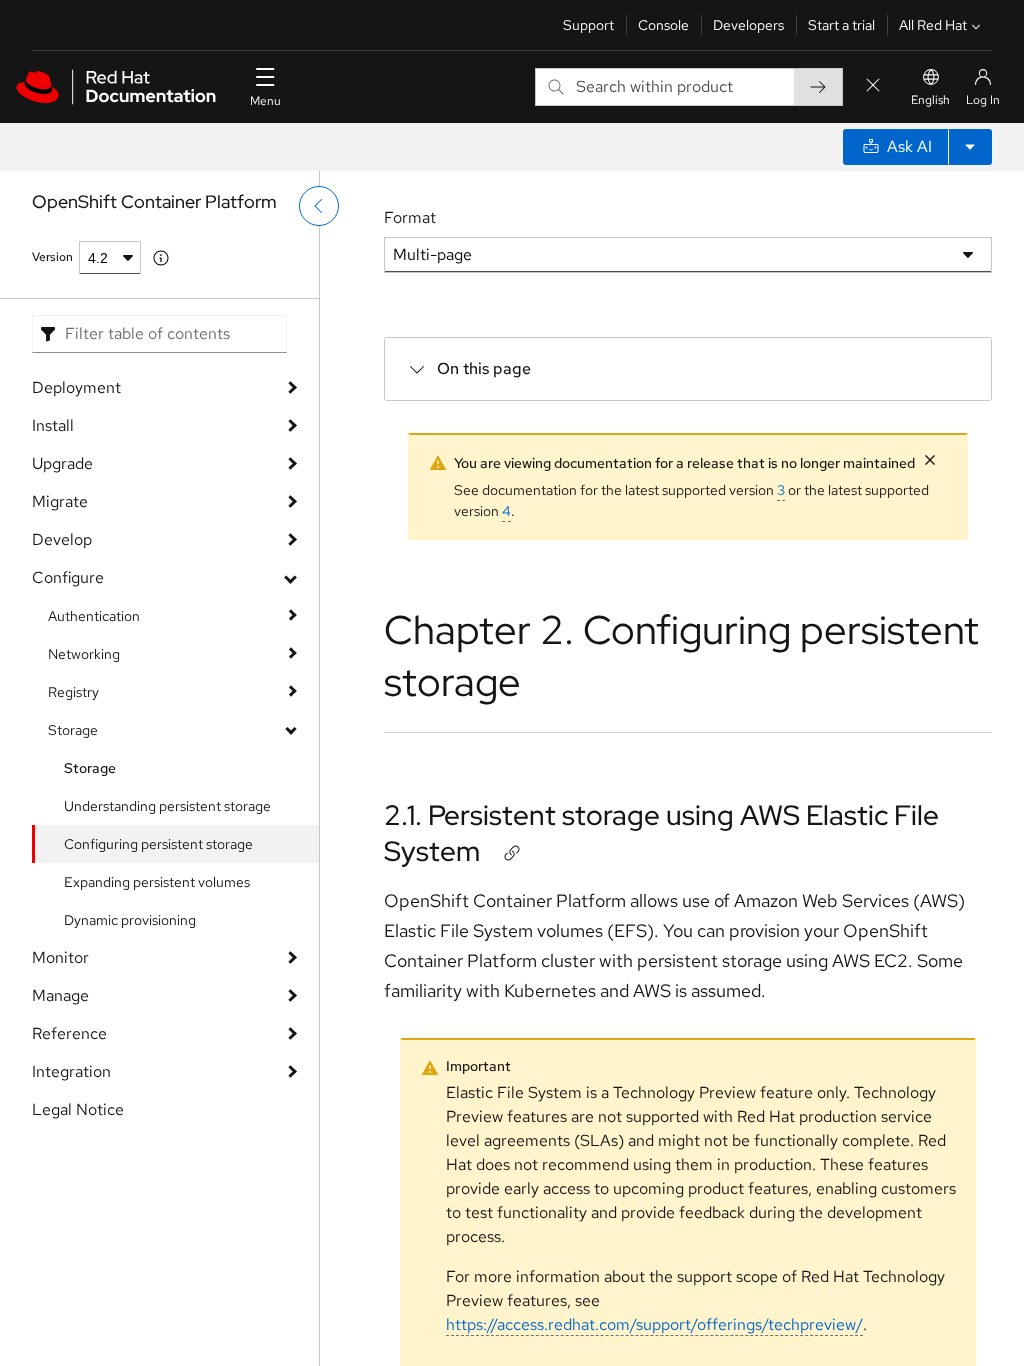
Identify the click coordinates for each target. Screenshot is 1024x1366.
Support (588, 25)
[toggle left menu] (319, 206)
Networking (84, 654)
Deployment (76, 387)
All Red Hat (933, 25)
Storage (73, 730)
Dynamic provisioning (130, 920)
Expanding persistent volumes (157, 882)
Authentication (94, 616)
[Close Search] (873, 86)
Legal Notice (78, 1109)
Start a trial (841, 25)
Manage (60, 995)
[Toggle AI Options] (970, 147)
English (930, 100)
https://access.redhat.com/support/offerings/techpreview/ (654, 1324)
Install (53, 425)
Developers (748, 25)
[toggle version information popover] (161, 258)
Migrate (60, 501)
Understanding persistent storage (167, 806)
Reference (69, 1033)
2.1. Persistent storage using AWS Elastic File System (661, 833)
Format (410, 217)
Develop (62, 539)
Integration (71, 1071)
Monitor (60, 957)
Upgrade (62, 463)
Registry (73, 692)
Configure (68, 577)
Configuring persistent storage (158, 844)
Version (52, 257)
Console (663, 25)
